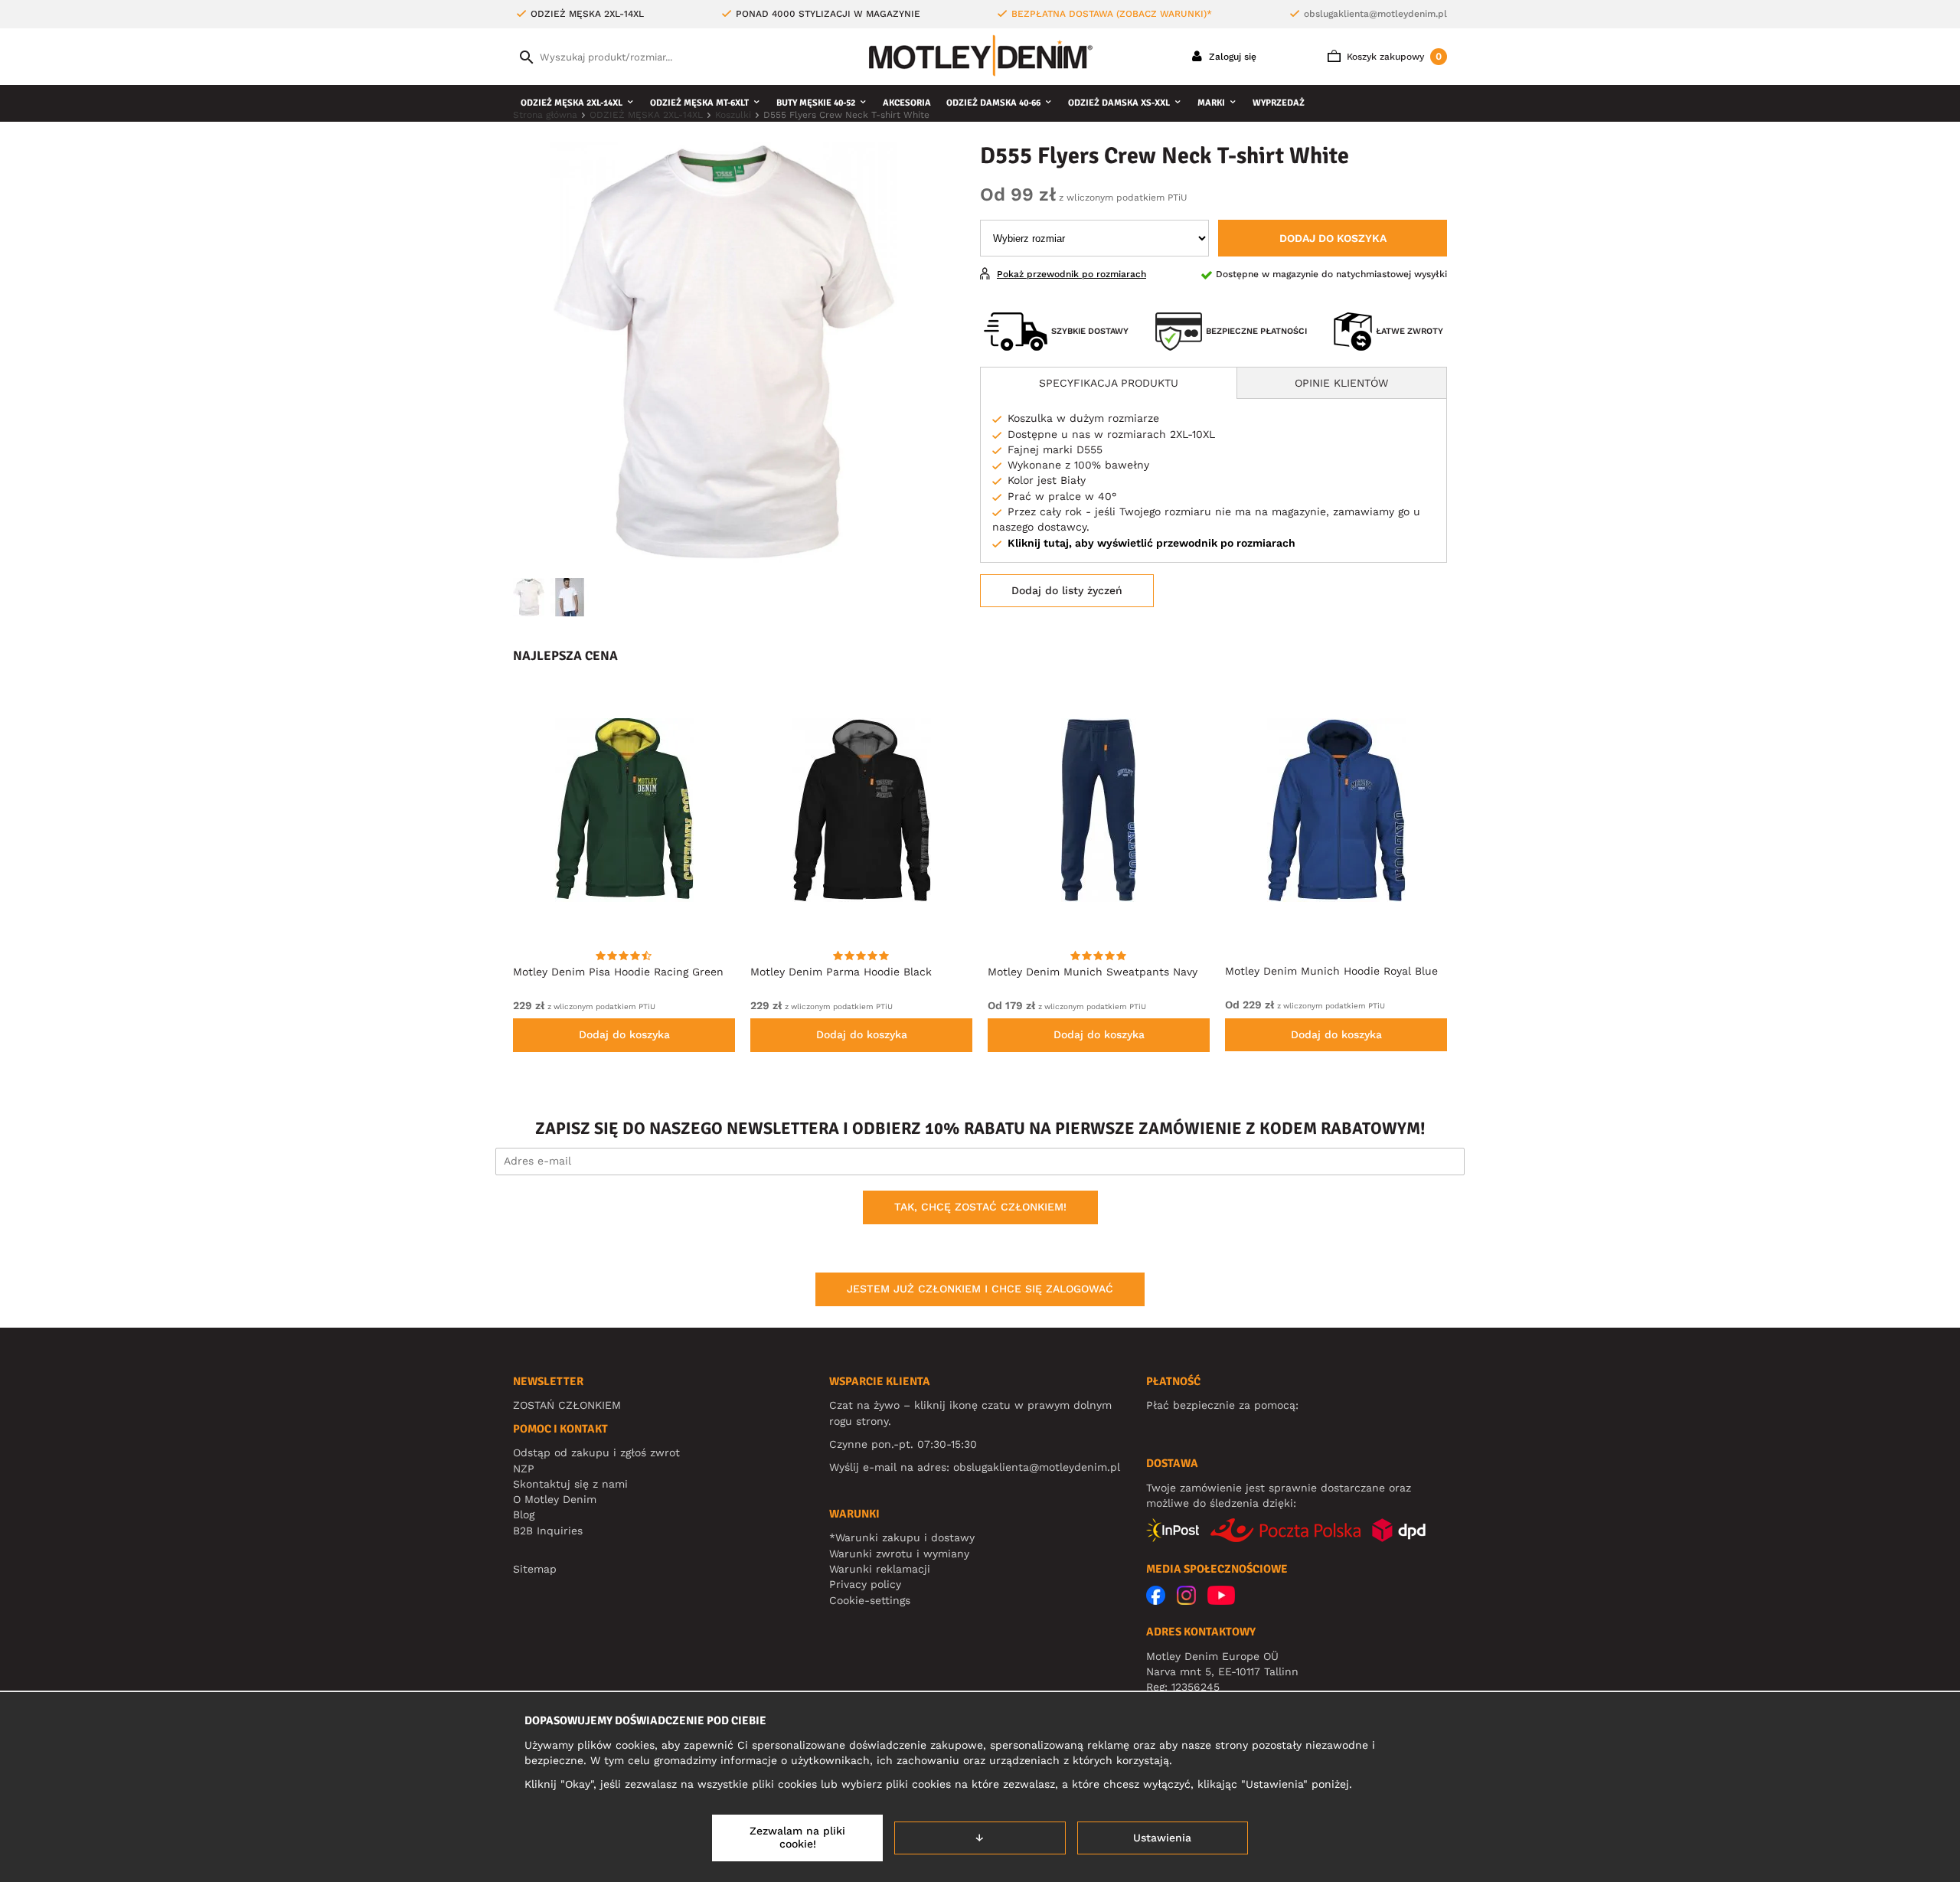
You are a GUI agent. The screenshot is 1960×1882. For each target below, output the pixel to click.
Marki (1211, 103)
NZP (524, 1469)
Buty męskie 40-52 (816, 103)
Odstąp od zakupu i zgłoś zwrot (596, 1452)
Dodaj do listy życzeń (1067, 590)
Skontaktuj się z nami (570, 1484)
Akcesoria (907, 103)
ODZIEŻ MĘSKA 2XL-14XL (572, 103)
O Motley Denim (555, 1499)
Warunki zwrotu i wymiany (899, 1554)
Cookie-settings (870, 1600)
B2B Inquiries (548, 1531)
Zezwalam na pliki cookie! (797, 1838)
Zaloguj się (1231, 57)
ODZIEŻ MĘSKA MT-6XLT (699, 103)
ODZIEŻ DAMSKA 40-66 (993, 103)
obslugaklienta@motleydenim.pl (1375, 14)
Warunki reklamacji (880, 1569)
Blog (524, 1514)
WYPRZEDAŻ (1279, 103)
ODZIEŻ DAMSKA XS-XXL (1119, 103)
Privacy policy (865, 1584)
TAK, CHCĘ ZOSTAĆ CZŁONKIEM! (980, 1207)
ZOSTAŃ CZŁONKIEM (567, 1405)
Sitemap (535, 1569)
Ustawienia (1162, 1838)
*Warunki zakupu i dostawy (902, 1537)
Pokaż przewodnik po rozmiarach (1071, 274)
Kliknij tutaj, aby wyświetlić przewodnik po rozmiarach (1151, 543)
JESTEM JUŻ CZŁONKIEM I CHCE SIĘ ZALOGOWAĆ (980, 1289)
